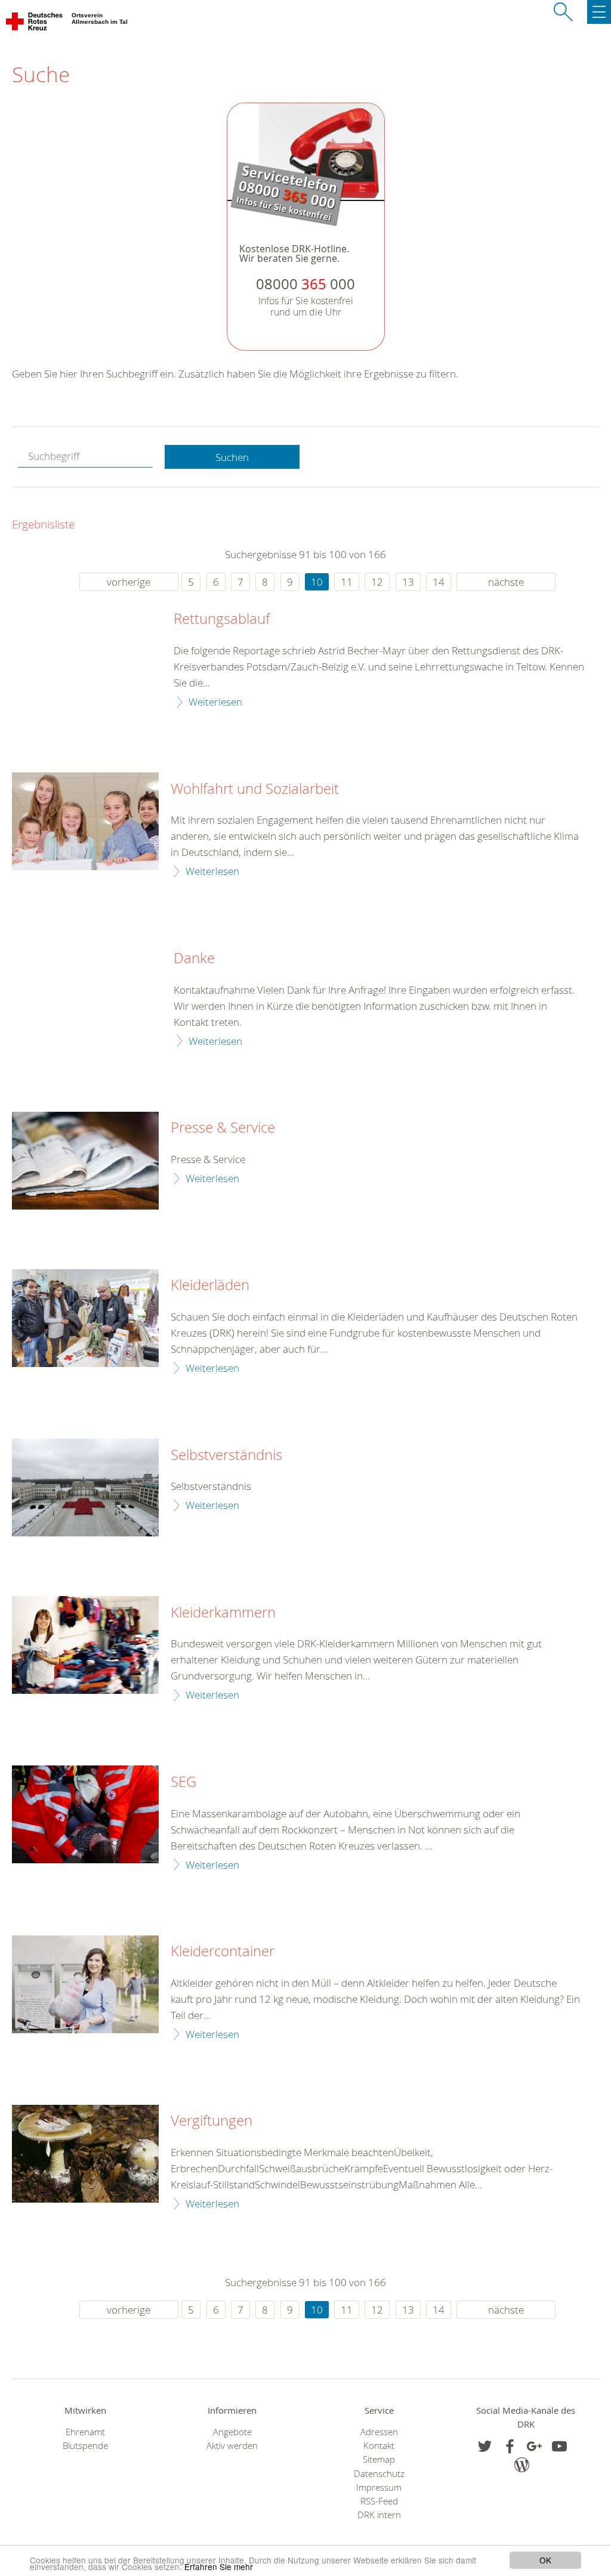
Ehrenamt (85, 2432)
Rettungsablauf (222, 619)
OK (545, 2560)
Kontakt (379, 2446)
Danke (194, 958)
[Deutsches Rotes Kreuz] (35, 24)
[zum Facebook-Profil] (485, 2446)
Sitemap (379, 2459)
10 (317, 582)
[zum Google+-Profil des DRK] (534, 2446)
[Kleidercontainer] (85, 1984)
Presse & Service (223, 1128)
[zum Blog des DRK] (522, 2465)
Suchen (232, 457)
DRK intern (379, 2515)
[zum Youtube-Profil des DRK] (559, 2446)
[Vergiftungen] (85, 2154)
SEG (183, 1782)
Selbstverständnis (226, 1455)
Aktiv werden (232, 2446)
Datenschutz (379, 2474)
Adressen (379, 2432)
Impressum (379, 2487)
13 (408, 582)
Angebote (232, 2432)
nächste (506, 582)
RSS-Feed (379, 2501)
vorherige (129, 582)
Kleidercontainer (223, 1952)
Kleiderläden (210, 1285)
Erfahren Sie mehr (219, 2566)
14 (439, 582)
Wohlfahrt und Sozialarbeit (255, 789)
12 (377, 582)
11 (347, 582)
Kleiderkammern (223, 1613)
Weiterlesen (215, 702)
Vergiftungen (212, 2121)
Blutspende (85, 2446)
